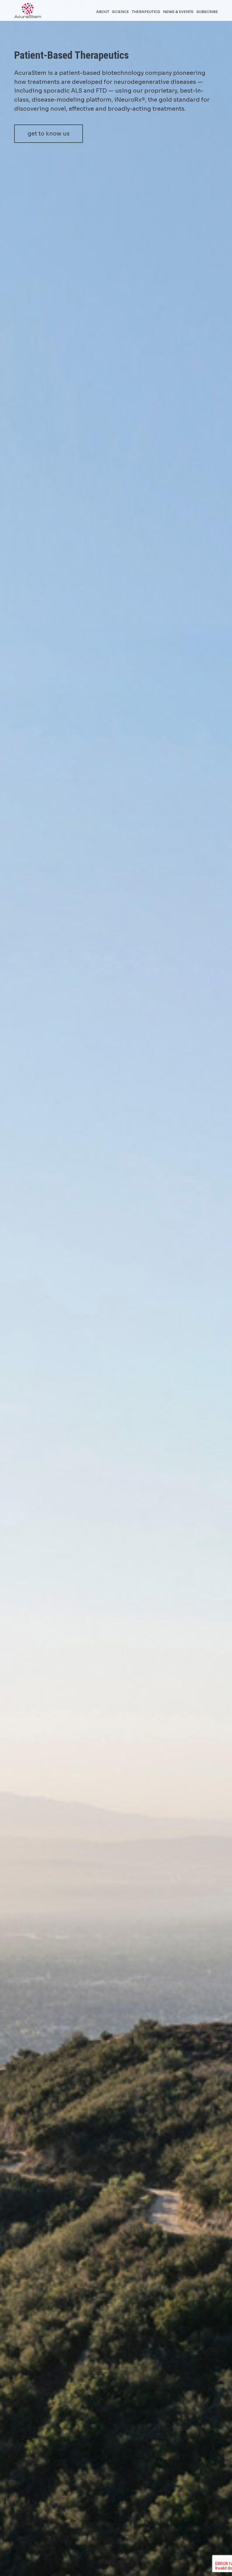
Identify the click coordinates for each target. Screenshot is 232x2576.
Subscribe (207, 12)
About (103, 12)
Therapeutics (146, 12)
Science (121, 12)
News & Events (178, 12)
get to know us (49, 134)
